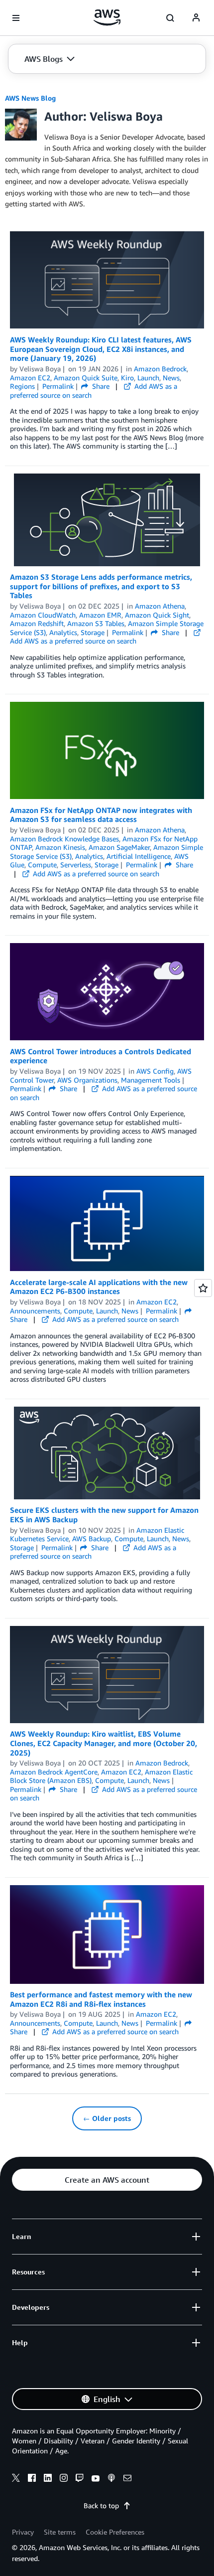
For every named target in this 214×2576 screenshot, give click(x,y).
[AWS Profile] (196, 18)
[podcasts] (111, 2479)
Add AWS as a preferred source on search (73, 641)
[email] (127, 2479)
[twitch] (80, 2479)
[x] (16, 2479)
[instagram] (64, 2479)
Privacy (23, 2532)
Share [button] (100, 386)
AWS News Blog (30, 98)
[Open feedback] (203, 1288)
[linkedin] (48, 2479)
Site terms (60, 2532)
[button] (50, 59)
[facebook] (32, 2479)
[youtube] (96, 2479)
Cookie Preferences (115, 2532)
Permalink (58, 386)
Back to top (101, 2505)
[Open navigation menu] (16, 18)
